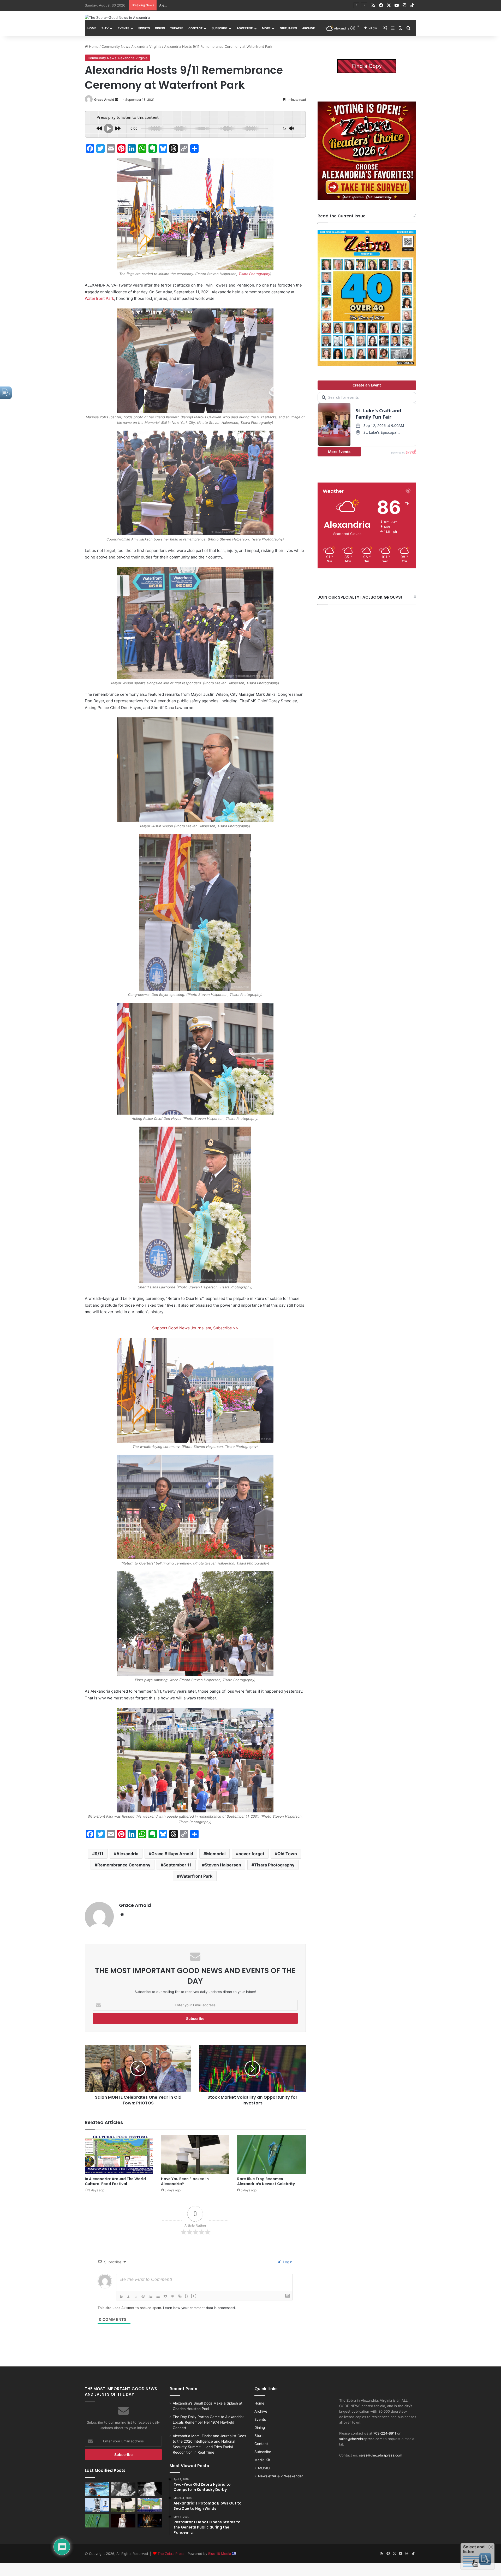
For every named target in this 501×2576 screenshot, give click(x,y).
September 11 (177, 1865)
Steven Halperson (223, 1865)
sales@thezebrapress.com (361, 2439)
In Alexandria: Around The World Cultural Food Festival (203, 5)
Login (287, 2262)
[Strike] (143, 2296)
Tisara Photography (254, 274)
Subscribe (220, 28)
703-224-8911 (385, 2433)
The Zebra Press (171, 2554)
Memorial (216, 1854)
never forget (251, 1854)
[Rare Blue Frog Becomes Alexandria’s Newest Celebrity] (271, 2155)
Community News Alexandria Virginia (131, 46)
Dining (160, 28)
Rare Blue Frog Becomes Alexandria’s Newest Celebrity (266, 2181)
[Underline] (136, 2296)
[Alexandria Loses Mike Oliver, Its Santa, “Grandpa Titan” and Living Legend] (150, 2489)
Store (259, 2436)
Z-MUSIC (262, 2468)
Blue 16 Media (220, 2554)
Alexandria (127, 1854)
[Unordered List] (158, 2296)
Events (123, 28)
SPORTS (144, 28)
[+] (194, 2296)
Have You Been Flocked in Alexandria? (185, 2181)
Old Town (287, 1854)
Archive (309, 28)
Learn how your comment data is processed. (199, 2308)
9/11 (99, 1854)
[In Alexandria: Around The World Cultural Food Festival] (119, 2155)
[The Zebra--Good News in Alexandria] (117, 17)
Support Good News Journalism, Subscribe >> (195, 1328)
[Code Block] (172, 2296)
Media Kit (262, 2460)
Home (92, 28)
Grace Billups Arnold (172, 1854)
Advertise (245, 28)
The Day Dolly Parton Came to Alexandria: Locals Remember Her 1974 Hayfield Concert (208, 2422)
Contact (195, 28)
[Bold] (121, 2296)
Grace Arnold (104, 100)
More (266, 28)
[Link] (180, 2296)
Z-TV (105, 28)
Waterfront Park (99, 298)
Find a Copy (367, 66)
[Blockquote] (165, 2296)
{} (187, 2296)
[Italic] (129, 2296)
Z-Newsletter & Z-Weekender (279, 2476)
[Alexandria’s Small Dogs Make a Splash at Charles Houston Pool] (97, 2489)
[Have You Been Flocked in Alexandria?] (195, 2155)
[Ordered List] (151, 2296)
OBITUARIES (288, 28)
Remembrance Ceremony (124, 1865)
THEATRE (177, 28)
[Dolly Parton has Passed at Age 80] (123, 2521)
